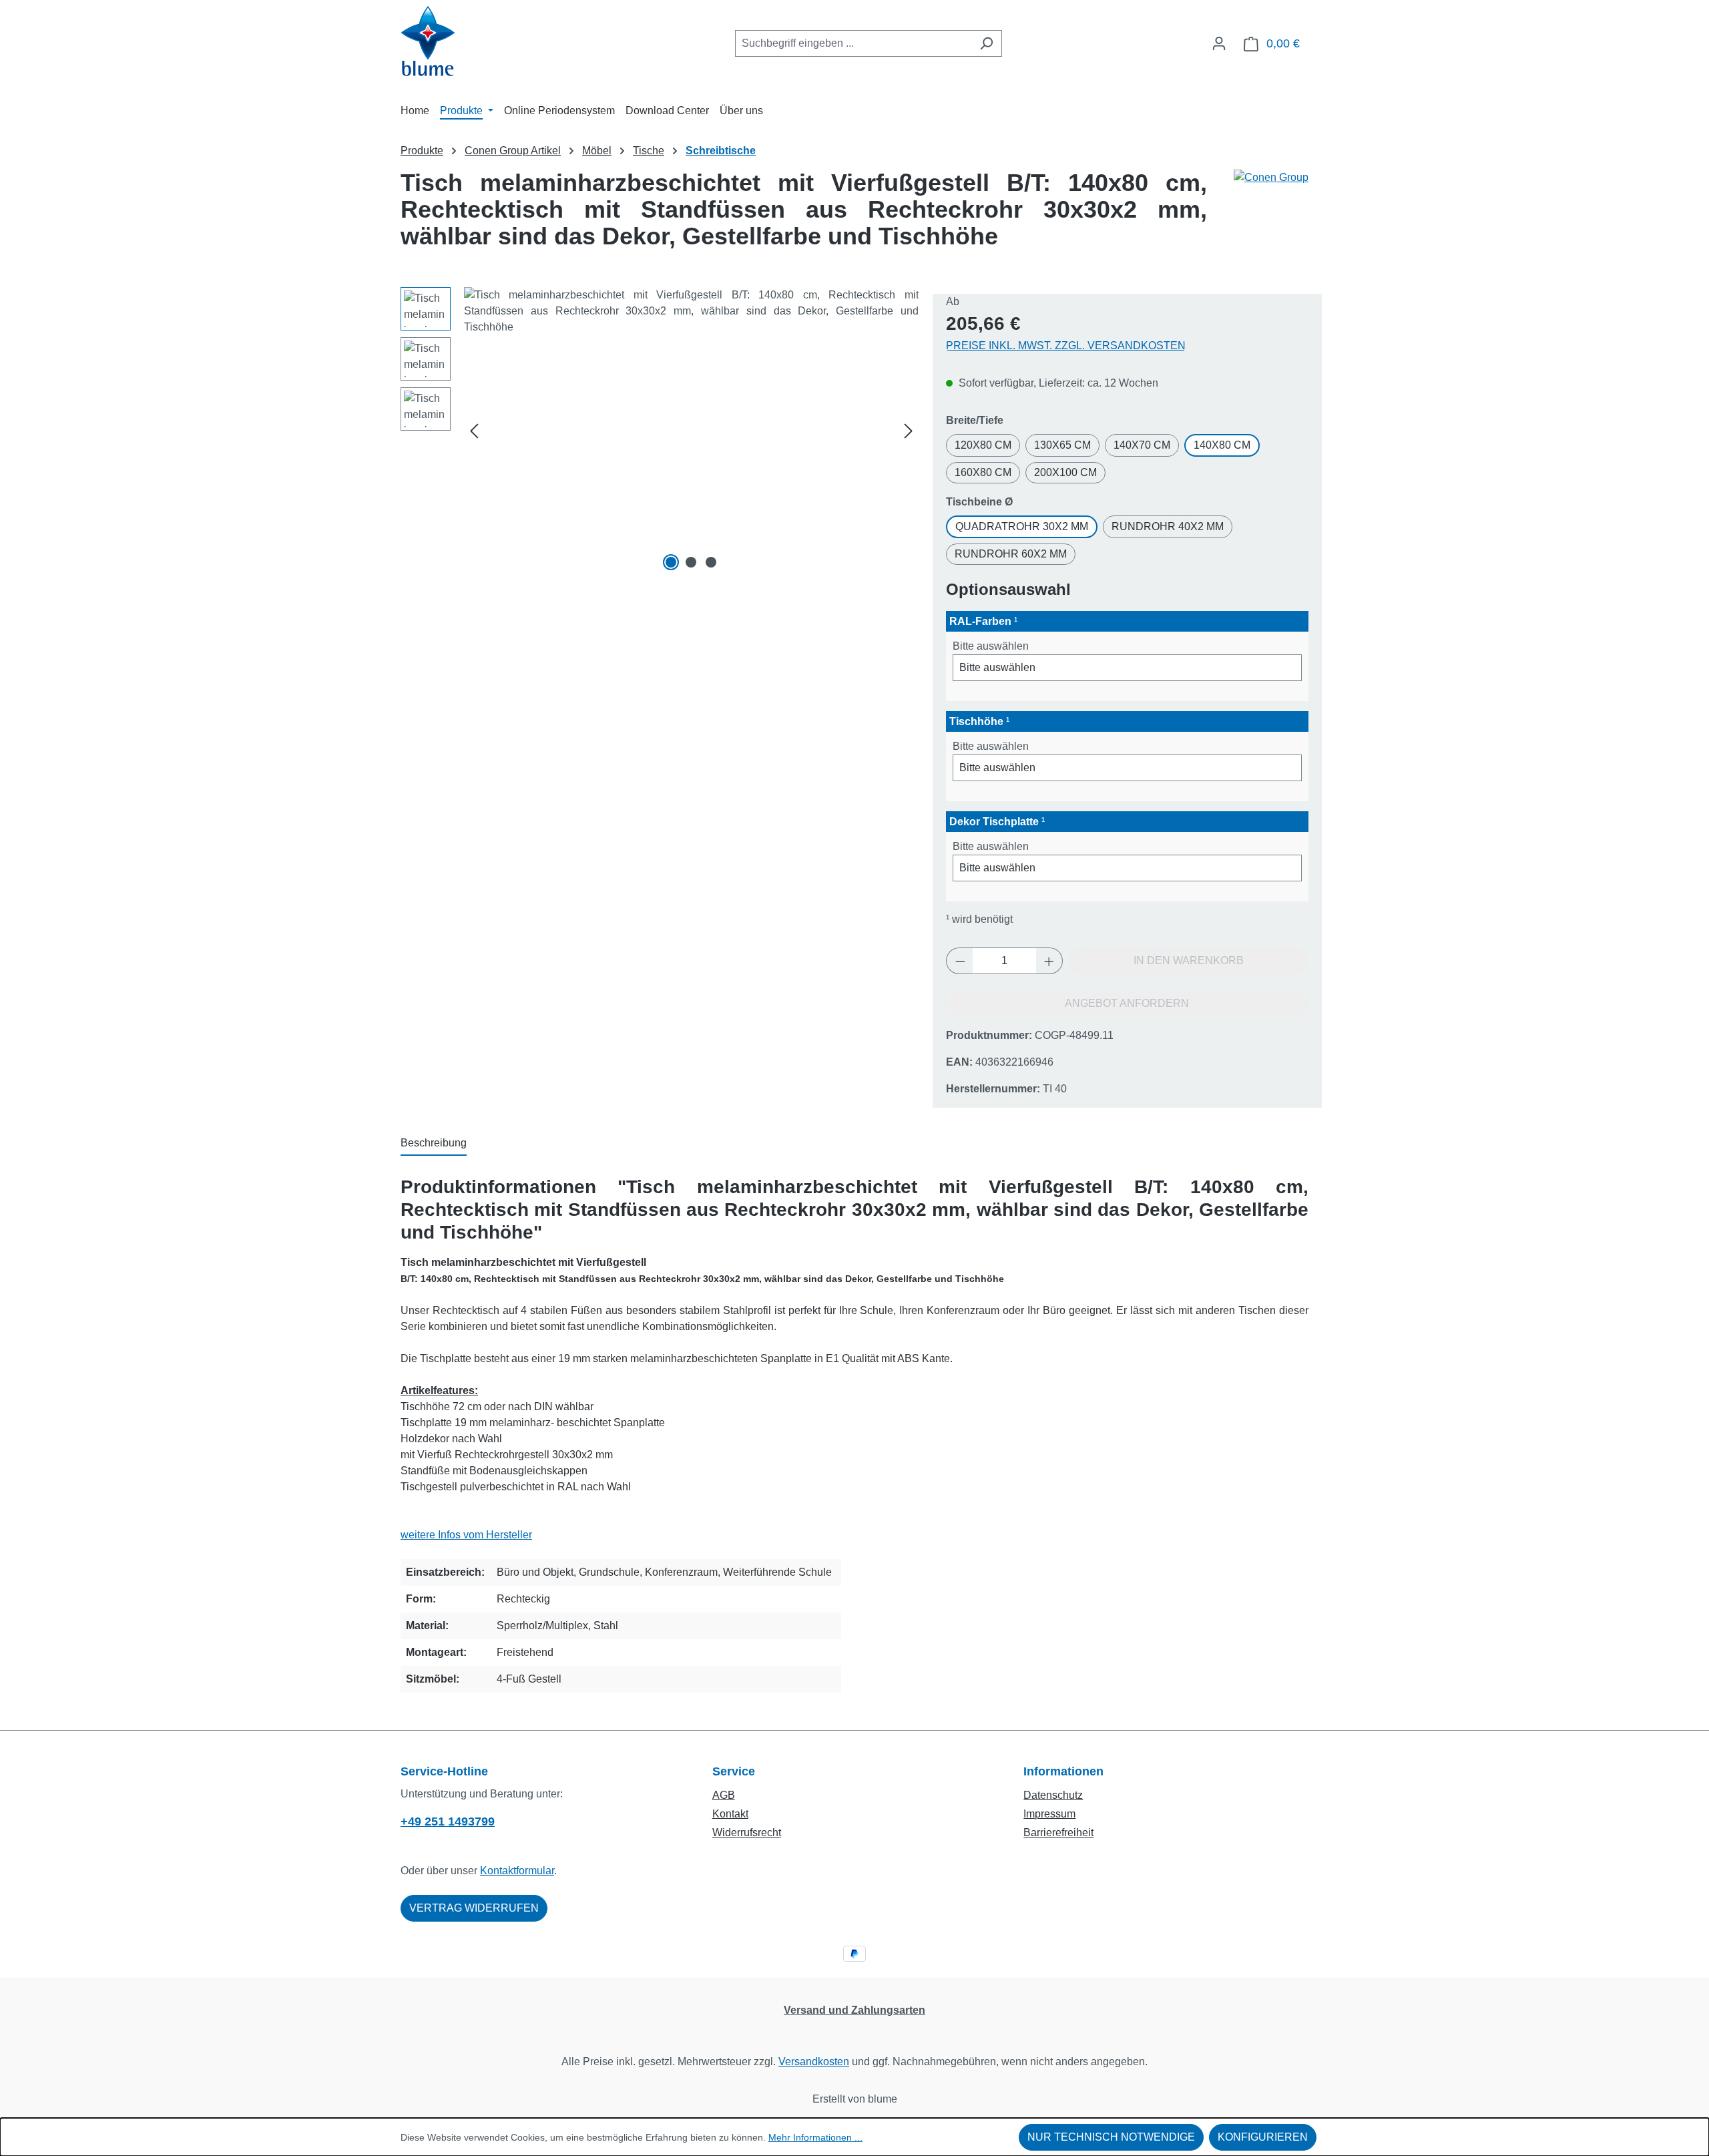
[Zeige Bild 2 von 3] (691, 562)
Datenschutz (1053, 1795)
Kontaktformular (517, 1871)
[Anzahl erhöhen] (1049, 961)
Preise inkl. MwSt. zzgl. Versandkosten (1066, 346)
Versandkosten (814, 2062)
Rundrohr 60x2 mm (1011, 554)
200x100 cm (1065, 472)
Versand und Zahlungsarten (854, 2010)
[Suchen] (986, 43)
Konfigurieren (1263, 2137)
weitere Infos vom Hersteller (466, 1535)
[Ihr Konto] (1219, 43)
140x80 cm (1222, 445)
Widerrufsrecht (747, 1832)
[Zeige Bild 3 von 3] (711, 562)
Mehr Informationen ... (815, 2137)
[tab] (434, 1144)
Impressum (1049, 1814)
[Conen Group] (1271, 215)
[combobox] (853, 43)
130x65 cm (1062, 445)
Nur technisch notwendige (1111, 2137)
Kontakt (730, 1814)
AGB (724, 1795)
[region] (660, 431)
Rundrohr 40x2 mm (1168, 526)
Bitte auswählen (991, 646)
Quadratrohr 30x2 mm (1022, 526)
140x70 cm (1142, 445)
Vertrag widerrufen (474, 1908)
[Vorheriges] (474, 431)
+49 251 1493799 (448, 1821)
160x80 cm (983, 472)
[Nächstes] (909, 431)
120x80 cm (983, 445)
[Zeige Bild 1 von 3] (671, 562)
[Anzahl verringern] (960, 961)
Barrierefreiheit (1058, 1832)
